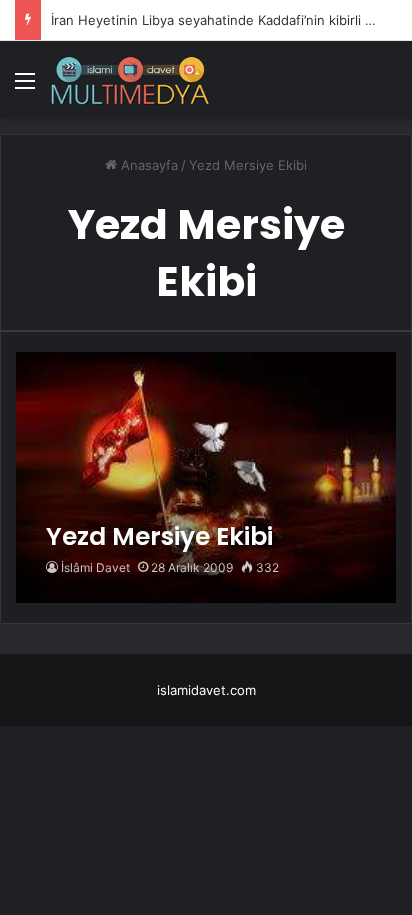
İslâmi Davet (95, 567)
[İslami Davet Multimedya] (130, 80)
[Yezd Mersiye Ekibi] (205, 477)
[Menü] (25, 87)
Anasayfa (147, 165)
